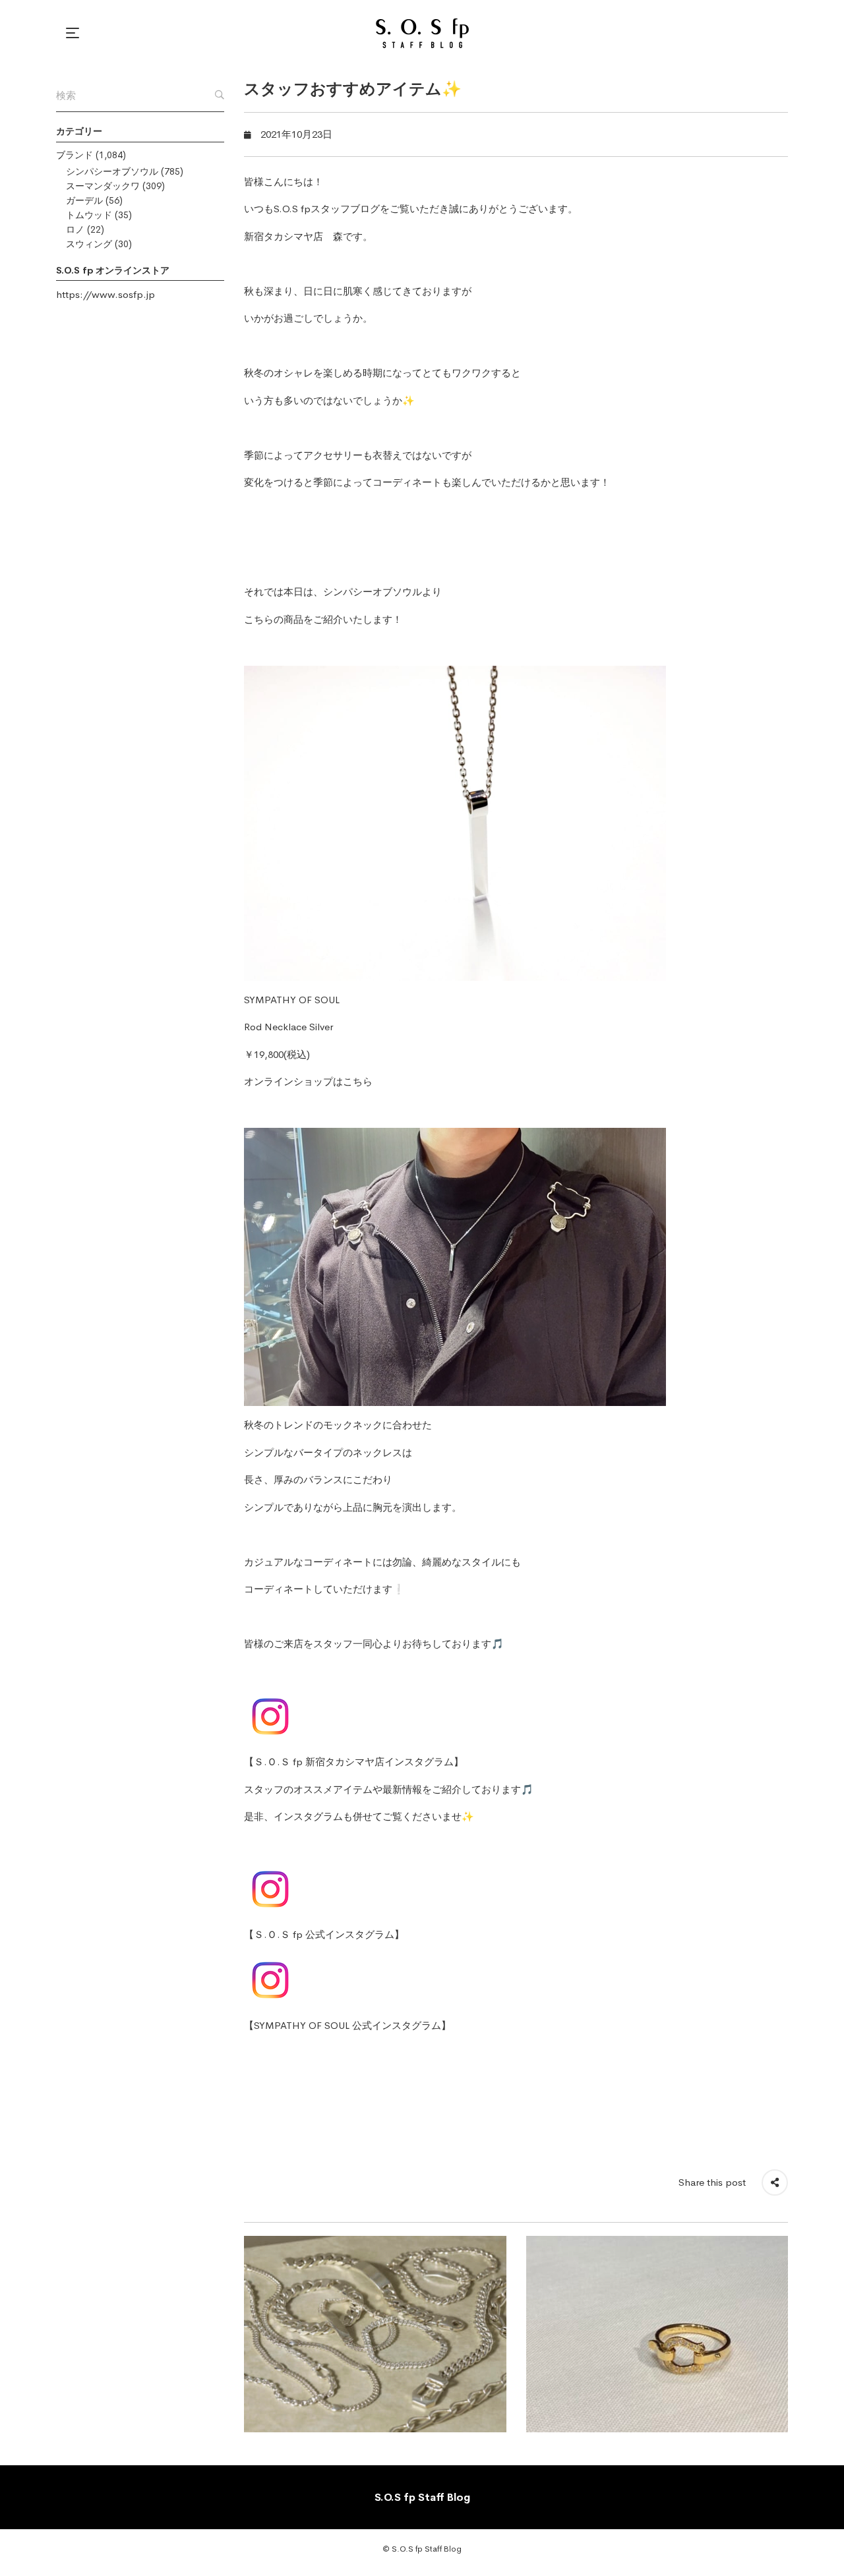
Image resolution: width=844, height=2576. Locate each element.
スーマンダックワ (103, 186)
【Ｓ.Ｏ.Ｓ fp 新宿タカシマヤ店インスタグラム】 (354, 1762)
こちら (358, 1081)
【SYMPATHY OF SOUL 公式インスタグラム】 (347, 2025)
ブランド (75, 155)
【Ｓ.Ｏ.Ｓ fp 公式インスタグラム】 (324, 1934)
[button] (75, 33)
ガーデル (84, 200)
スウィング (89, 244)
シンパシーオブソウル (112, 171)
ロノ (75, 229)
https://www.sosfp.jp (105, 294)
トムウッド (89, 215)
